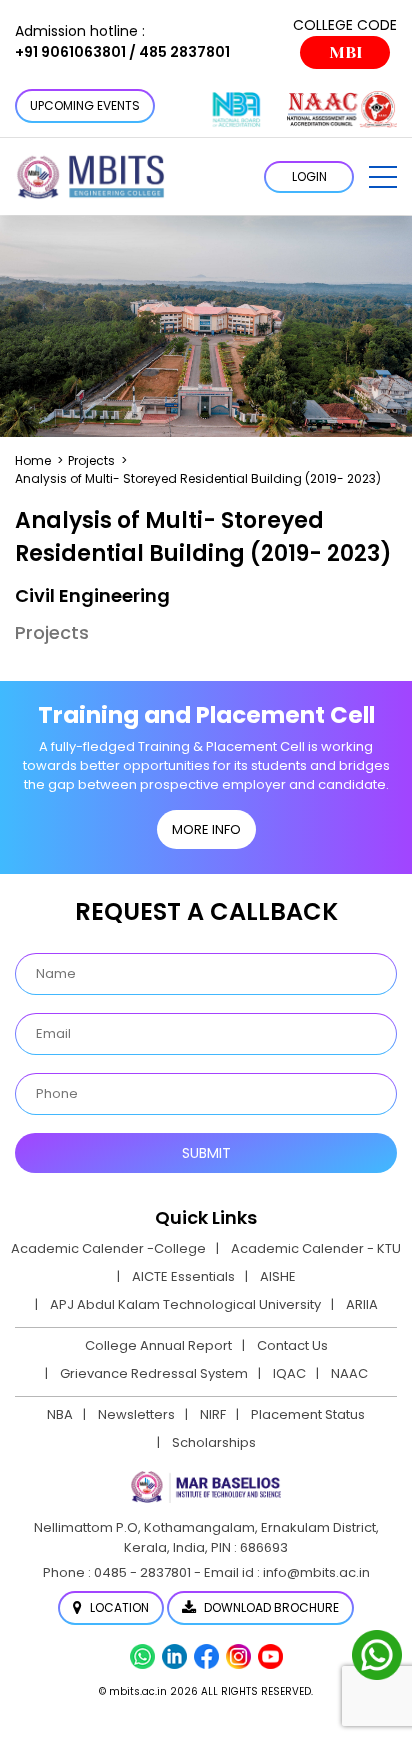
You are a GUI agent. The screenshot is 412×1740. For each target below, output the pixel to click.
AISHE (278, 1276)
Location (118, 1607)
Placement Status (308, 1414)
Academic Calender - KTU (316, 1248)
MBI (345, 52)
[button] (383, 177)
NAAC (349, 1373)
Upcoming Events (85, 105)
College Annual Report (158, 1345)
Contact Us (292, 1345)
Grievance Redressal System (154, 1373)
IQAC (289, 1373)
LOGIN (309, 176)
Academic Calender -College (108, 1248)
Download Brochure (270, 1607)
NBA (60, 1414)
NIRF (213, 1414)
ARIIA (362, 1304)
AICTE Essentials (183, 1276)
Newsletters (136, 1414)
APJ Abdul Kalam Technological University (185, 1304)
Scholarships (214, 1442)
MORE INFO (206, 829)
